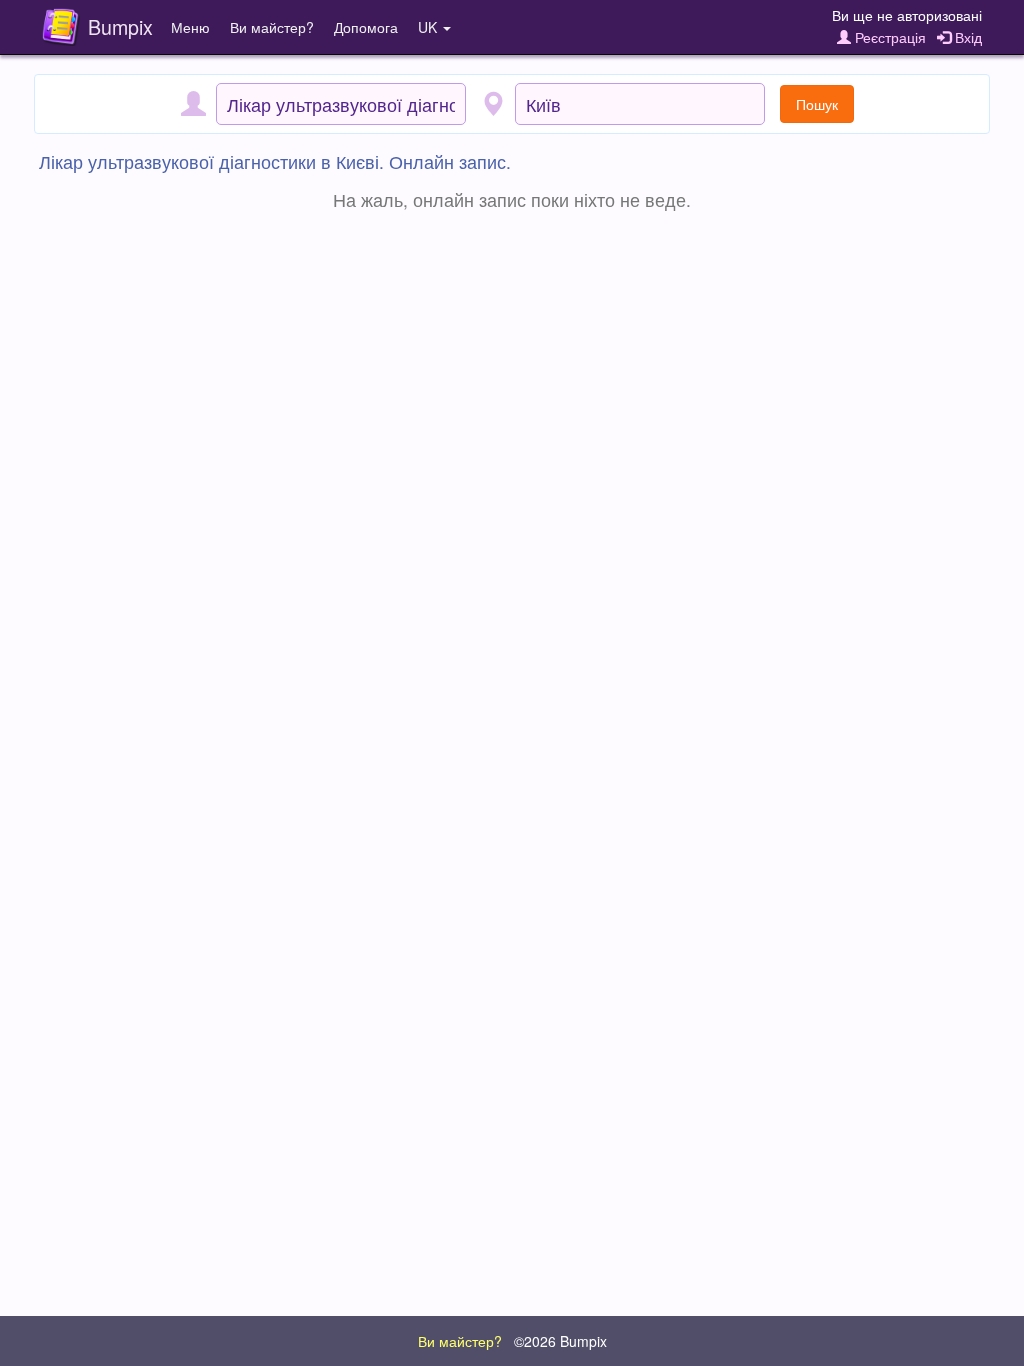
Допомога (366, 27)
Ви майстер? (272, 27)
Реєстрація (888, 37)
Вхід (966, 37)
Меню (190, 27)
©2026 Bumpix (560, 1341)
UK (429, 27)
